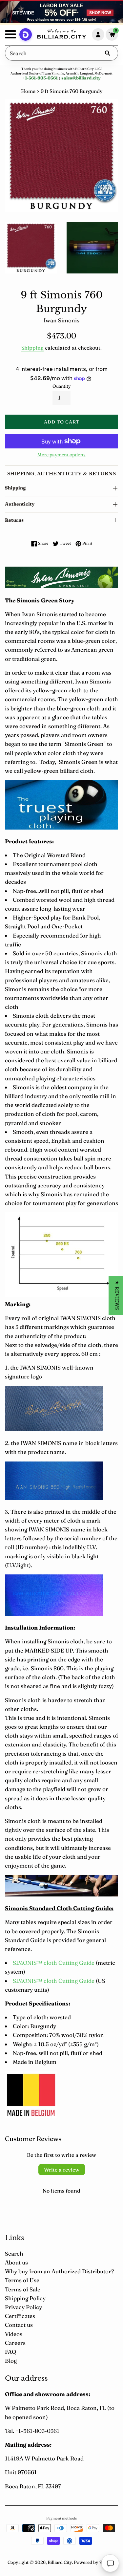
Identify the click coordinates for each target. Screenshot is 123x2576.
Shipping (32, 348)
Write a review (62, 2170)
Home (28, 91)
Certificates (20, 2316)
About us (16, 2262)
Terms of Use (22, 2280)
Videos (14, 2334)
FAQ (10, 2352)
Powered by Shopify (95, 2562)
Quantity (62, 386)
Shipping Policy (25, 2298)
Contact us (19, 2325)
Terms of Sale (23, 2289)
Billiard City (60, 2562)
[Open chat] (110, 2563)
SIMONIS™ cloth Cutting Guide (54, 1963)
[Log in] (98, 34)
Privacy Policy (23, 2307)
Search (14, 2253)
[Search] (108, 53)
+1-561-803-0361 (40, 78)
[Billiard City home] (62, 35)
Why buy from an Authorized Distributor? (59, 2271)
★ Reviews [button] (117, 1295)
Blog (11, 2360)
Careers (15, 2343)
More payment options (61, 455)
